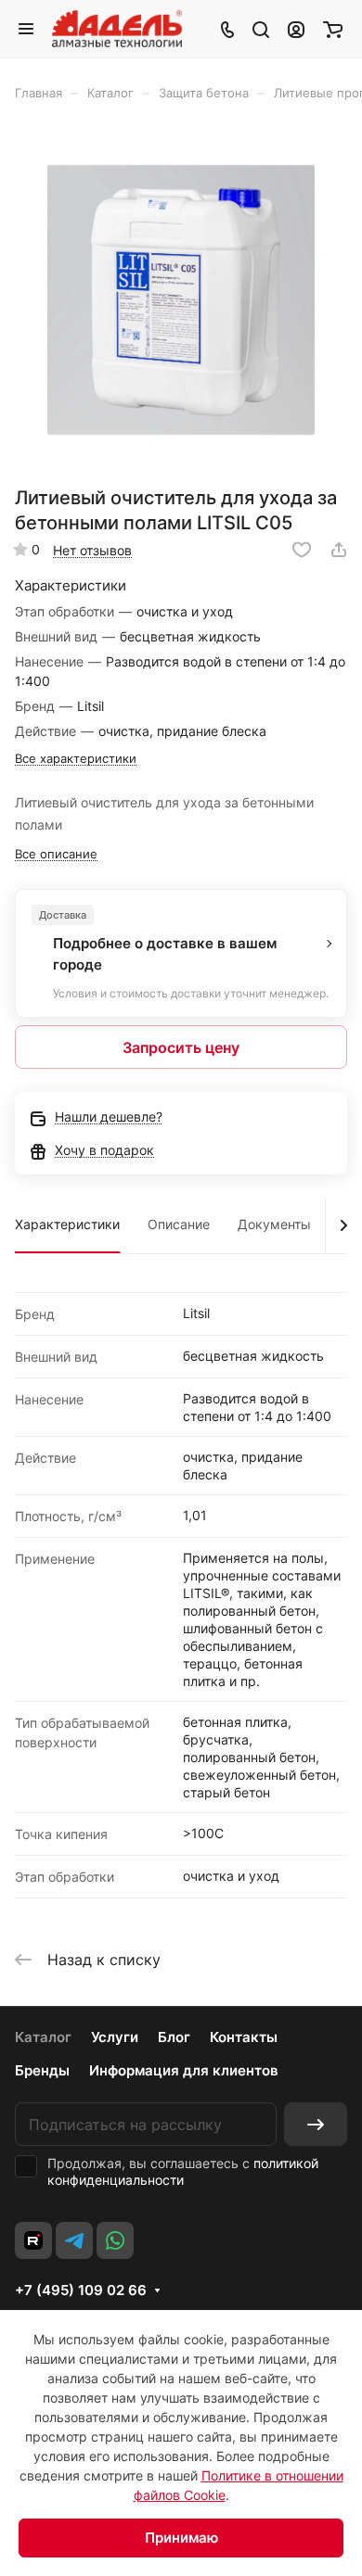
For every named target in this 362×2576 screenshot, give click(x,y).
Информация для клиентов (184, 2070)
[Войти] (296, 29)
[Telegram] (74, 2240)
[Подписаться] (316, 2124)
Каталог (43, 2037)
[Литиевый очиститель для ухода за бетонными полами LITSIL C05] (181, 300)
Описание (179, 1224)
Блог (174, 2037)
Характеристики (67, 1224)
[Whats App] (115, 2240)
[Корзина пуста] (333, 29)
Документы (274, 1224)
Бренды (42, 2070)
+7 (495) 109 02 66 (81, 2290)
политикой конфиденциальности (183, 2171)
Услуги (115, 2037)
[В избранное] (302, 550)
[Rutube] (33, 2240)
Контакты (244, 2037)
